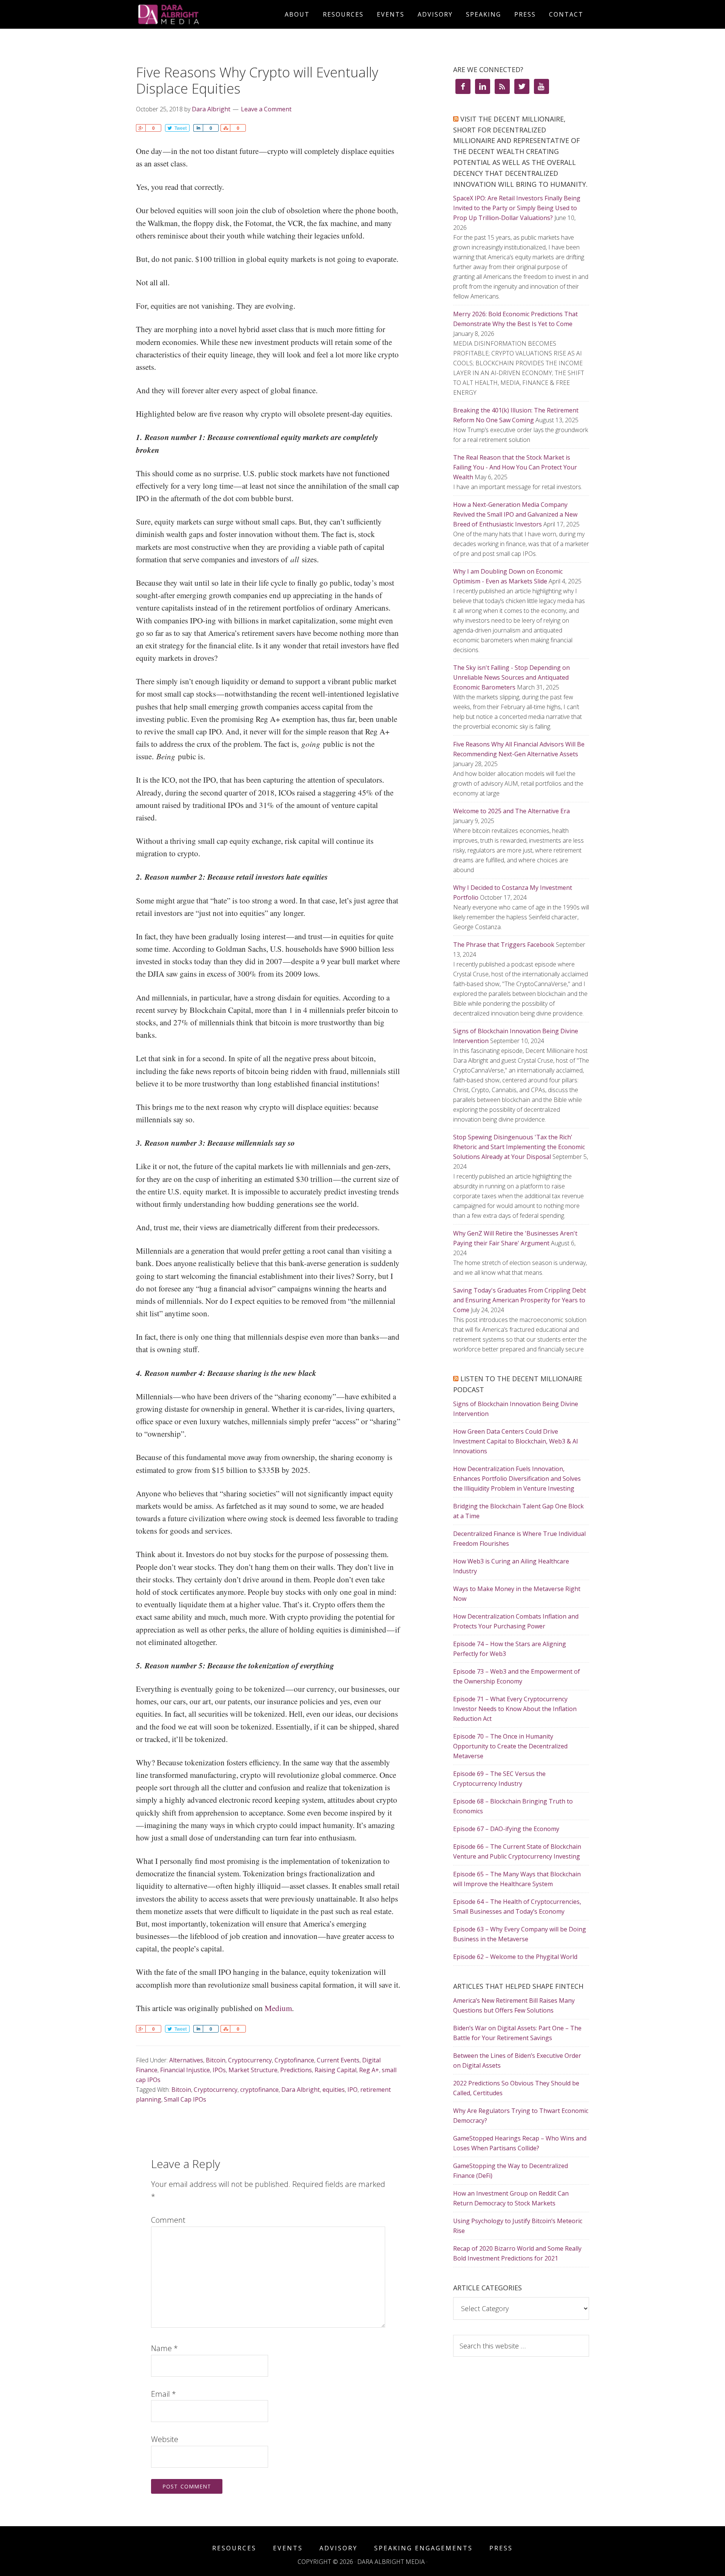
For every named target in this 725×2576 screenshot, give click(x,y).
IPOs (219, 2070)
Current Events (338, 2060)
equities (334, 2090)
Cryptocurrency (250, 2060)
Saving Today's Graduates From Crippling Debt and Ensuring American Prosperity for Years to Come (520, 1300)
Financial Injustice (185, 2070)
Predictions (296, 2070)
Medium (278, 2008)
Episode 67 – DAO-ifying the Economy (506, 1829)
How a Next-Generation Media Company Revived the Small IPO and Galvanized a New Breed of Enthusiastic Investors (515, 514)
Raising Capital (336, 2070)
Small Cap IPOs (185, 2099)
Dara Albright (301, 2090)
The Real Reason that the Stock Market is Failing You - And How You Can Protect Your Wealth (515, 467)
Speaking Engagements (423, 2548)
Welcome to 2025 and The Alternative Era (511, 811)
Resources (234, 2548)
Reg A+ (369, 2070)
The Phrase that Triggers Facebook (504, 945)
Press (501, 2548)
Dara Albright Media (204, 14)
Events (288, 2548)
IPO (352, 2090)
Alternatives (186, 2060)
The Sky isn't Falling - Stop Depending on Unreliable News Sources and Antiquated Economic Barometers (511, 677)
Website (165, 2439)
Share (141, 128)
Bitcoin (216, 2060)
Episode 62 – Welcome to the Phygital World (515, 1957)
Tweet (180, 128)
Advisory (339, 2548)
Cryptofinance (294, 2060)
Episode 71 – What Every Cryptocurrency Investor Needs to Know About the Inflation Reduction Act (515, 1709)
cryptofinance (259, 2090)
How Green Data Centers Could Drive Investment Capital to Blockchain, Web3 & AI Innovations (516, 1441)
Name (164, 2348)
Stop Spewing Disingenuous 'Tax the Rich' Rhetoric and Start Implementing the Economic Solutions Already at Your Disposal (519, 1147)
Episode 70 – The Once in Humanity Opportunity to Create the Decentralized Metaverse (510, 1746)
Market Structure (253, 2070)
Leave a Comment (266, 109)
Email (164, 2394)
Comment (168, 2220)
